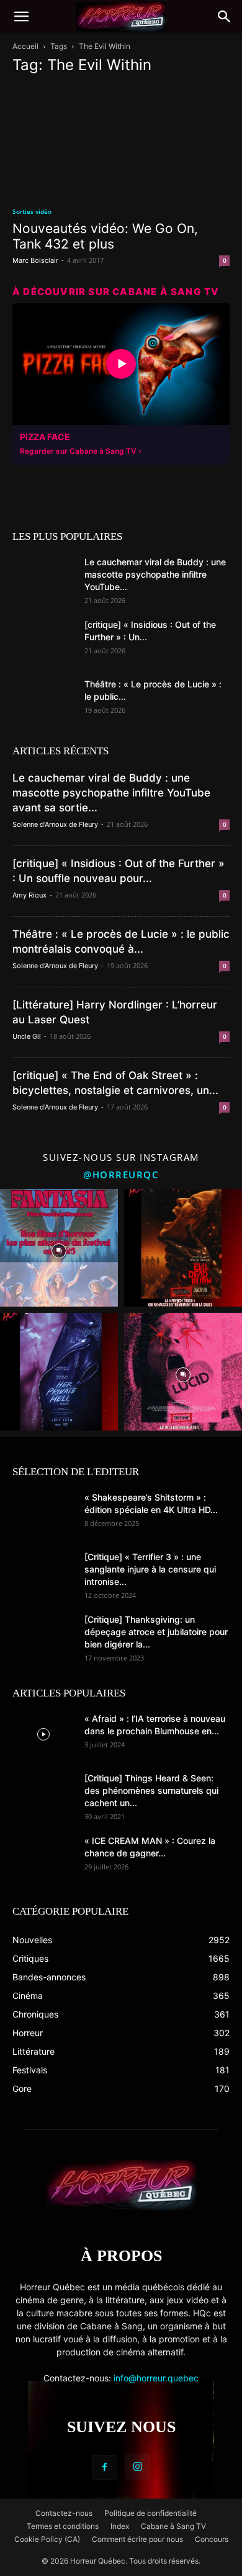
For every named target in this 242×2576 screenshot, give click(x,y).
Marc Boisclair (35, 260)
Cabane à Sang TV (173, 2526)
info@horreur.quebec (156, 2378)
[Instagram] (138, 2467)
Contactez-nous (64, 2513)
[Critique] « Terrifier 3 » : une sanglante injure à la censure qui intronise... (150, 1569)
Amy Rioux (29, 895)
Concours (212, 2539)
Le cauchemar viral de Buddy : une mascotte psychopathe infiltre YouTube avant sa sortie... (111, 793)
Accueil (25, 46)
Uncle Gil (27, 1036)
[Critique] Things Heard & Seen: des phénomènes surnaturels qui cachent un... (151, 1790)
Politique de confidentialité (150, 2513)
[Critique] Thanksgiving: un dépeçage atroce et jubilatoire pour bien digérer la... (156, 1632)
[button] (21, 17)
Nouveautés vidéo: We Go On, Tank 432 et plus (105, 236)
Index (120, 2526)
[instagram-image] (59, 1248)
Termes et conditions (63, 2526)
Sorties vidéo (32, 211)
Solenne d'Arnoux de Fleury (55, 824)
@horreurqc (121, 1175)
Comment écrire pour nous (137, 2539)
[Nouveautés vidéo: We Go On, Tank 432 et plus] (121, 140)
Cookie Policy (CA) (47, 2539)
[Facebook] (104, 2468)
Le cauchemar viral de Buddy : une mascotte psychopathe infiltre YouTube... (155, 574)
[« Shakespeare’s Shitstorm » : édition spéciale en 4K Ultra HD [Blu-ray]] (43, 1513)
